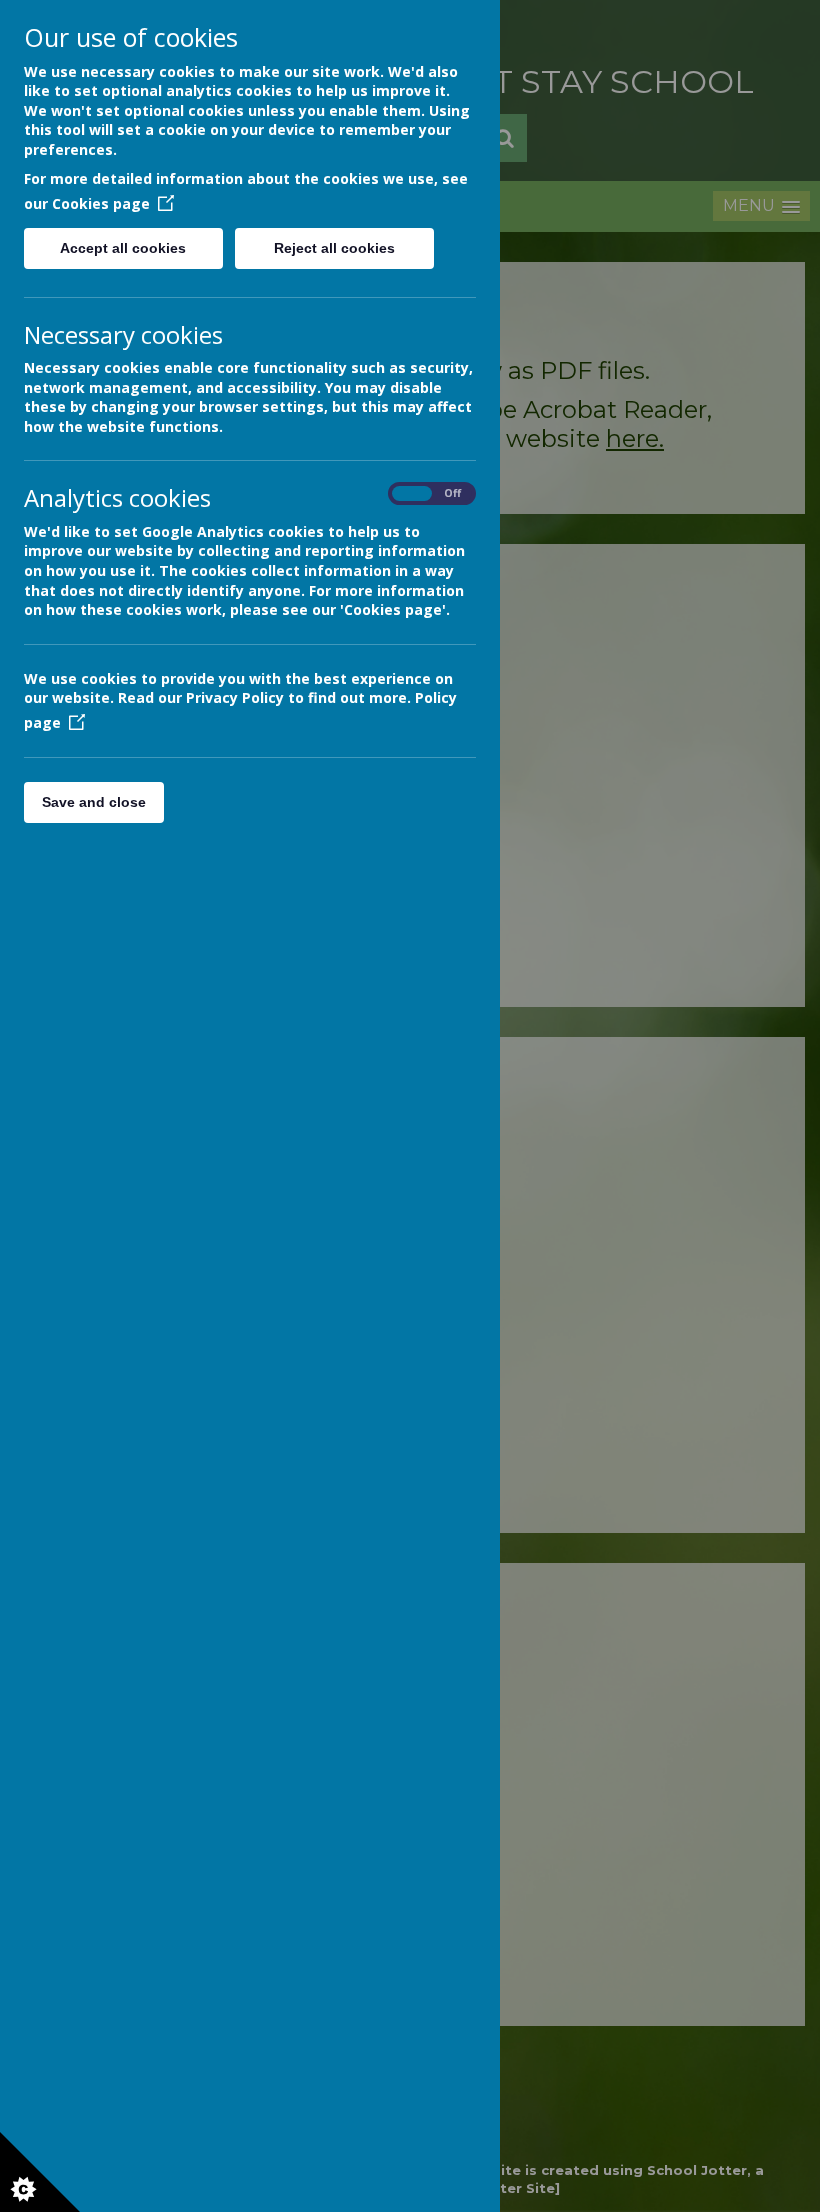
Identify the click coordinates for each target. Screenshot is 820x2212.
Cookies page (101, 203)
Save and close (94, 802)
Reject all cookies (334, 248)
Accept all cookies (123, 248)
